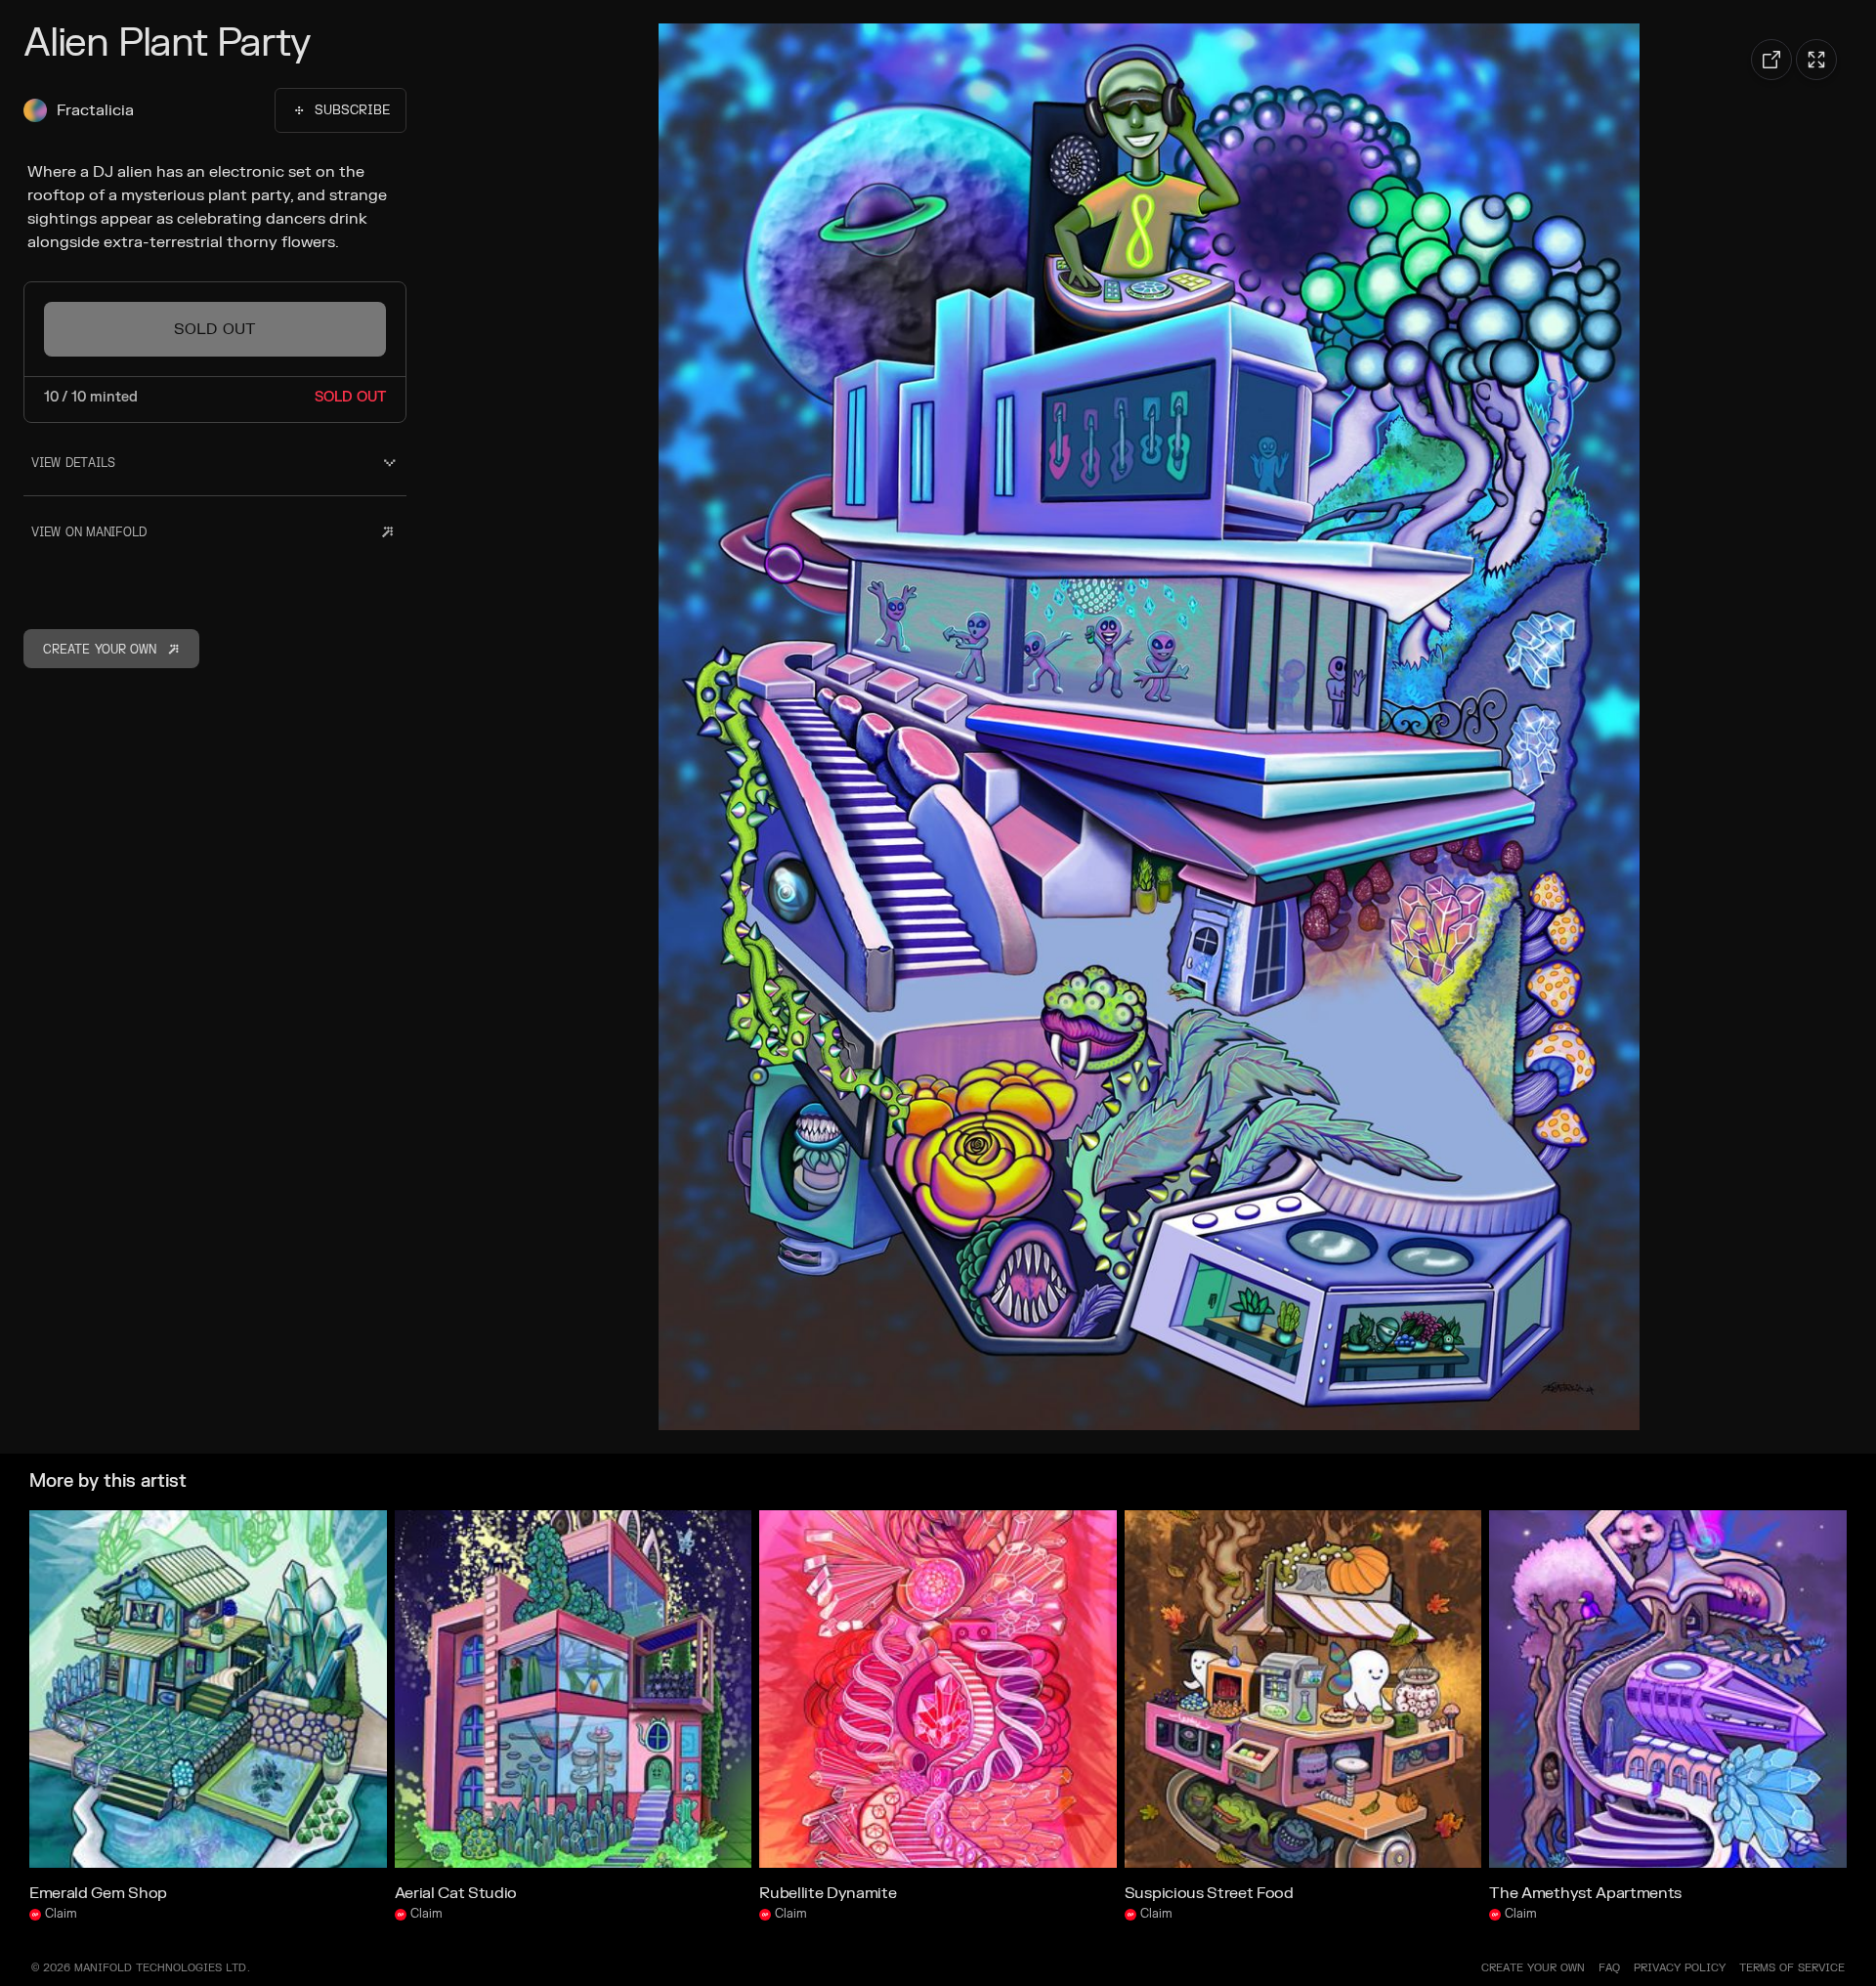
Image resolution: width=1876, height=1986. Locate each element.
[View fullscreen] (1816, 60)
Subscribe (352, 110)
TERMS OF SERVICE (1792, 1968)
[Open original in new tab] (1771, 60)
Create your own (1533, 1968)
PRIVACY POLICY (1680, 1968)
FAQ (1609, 1968)
